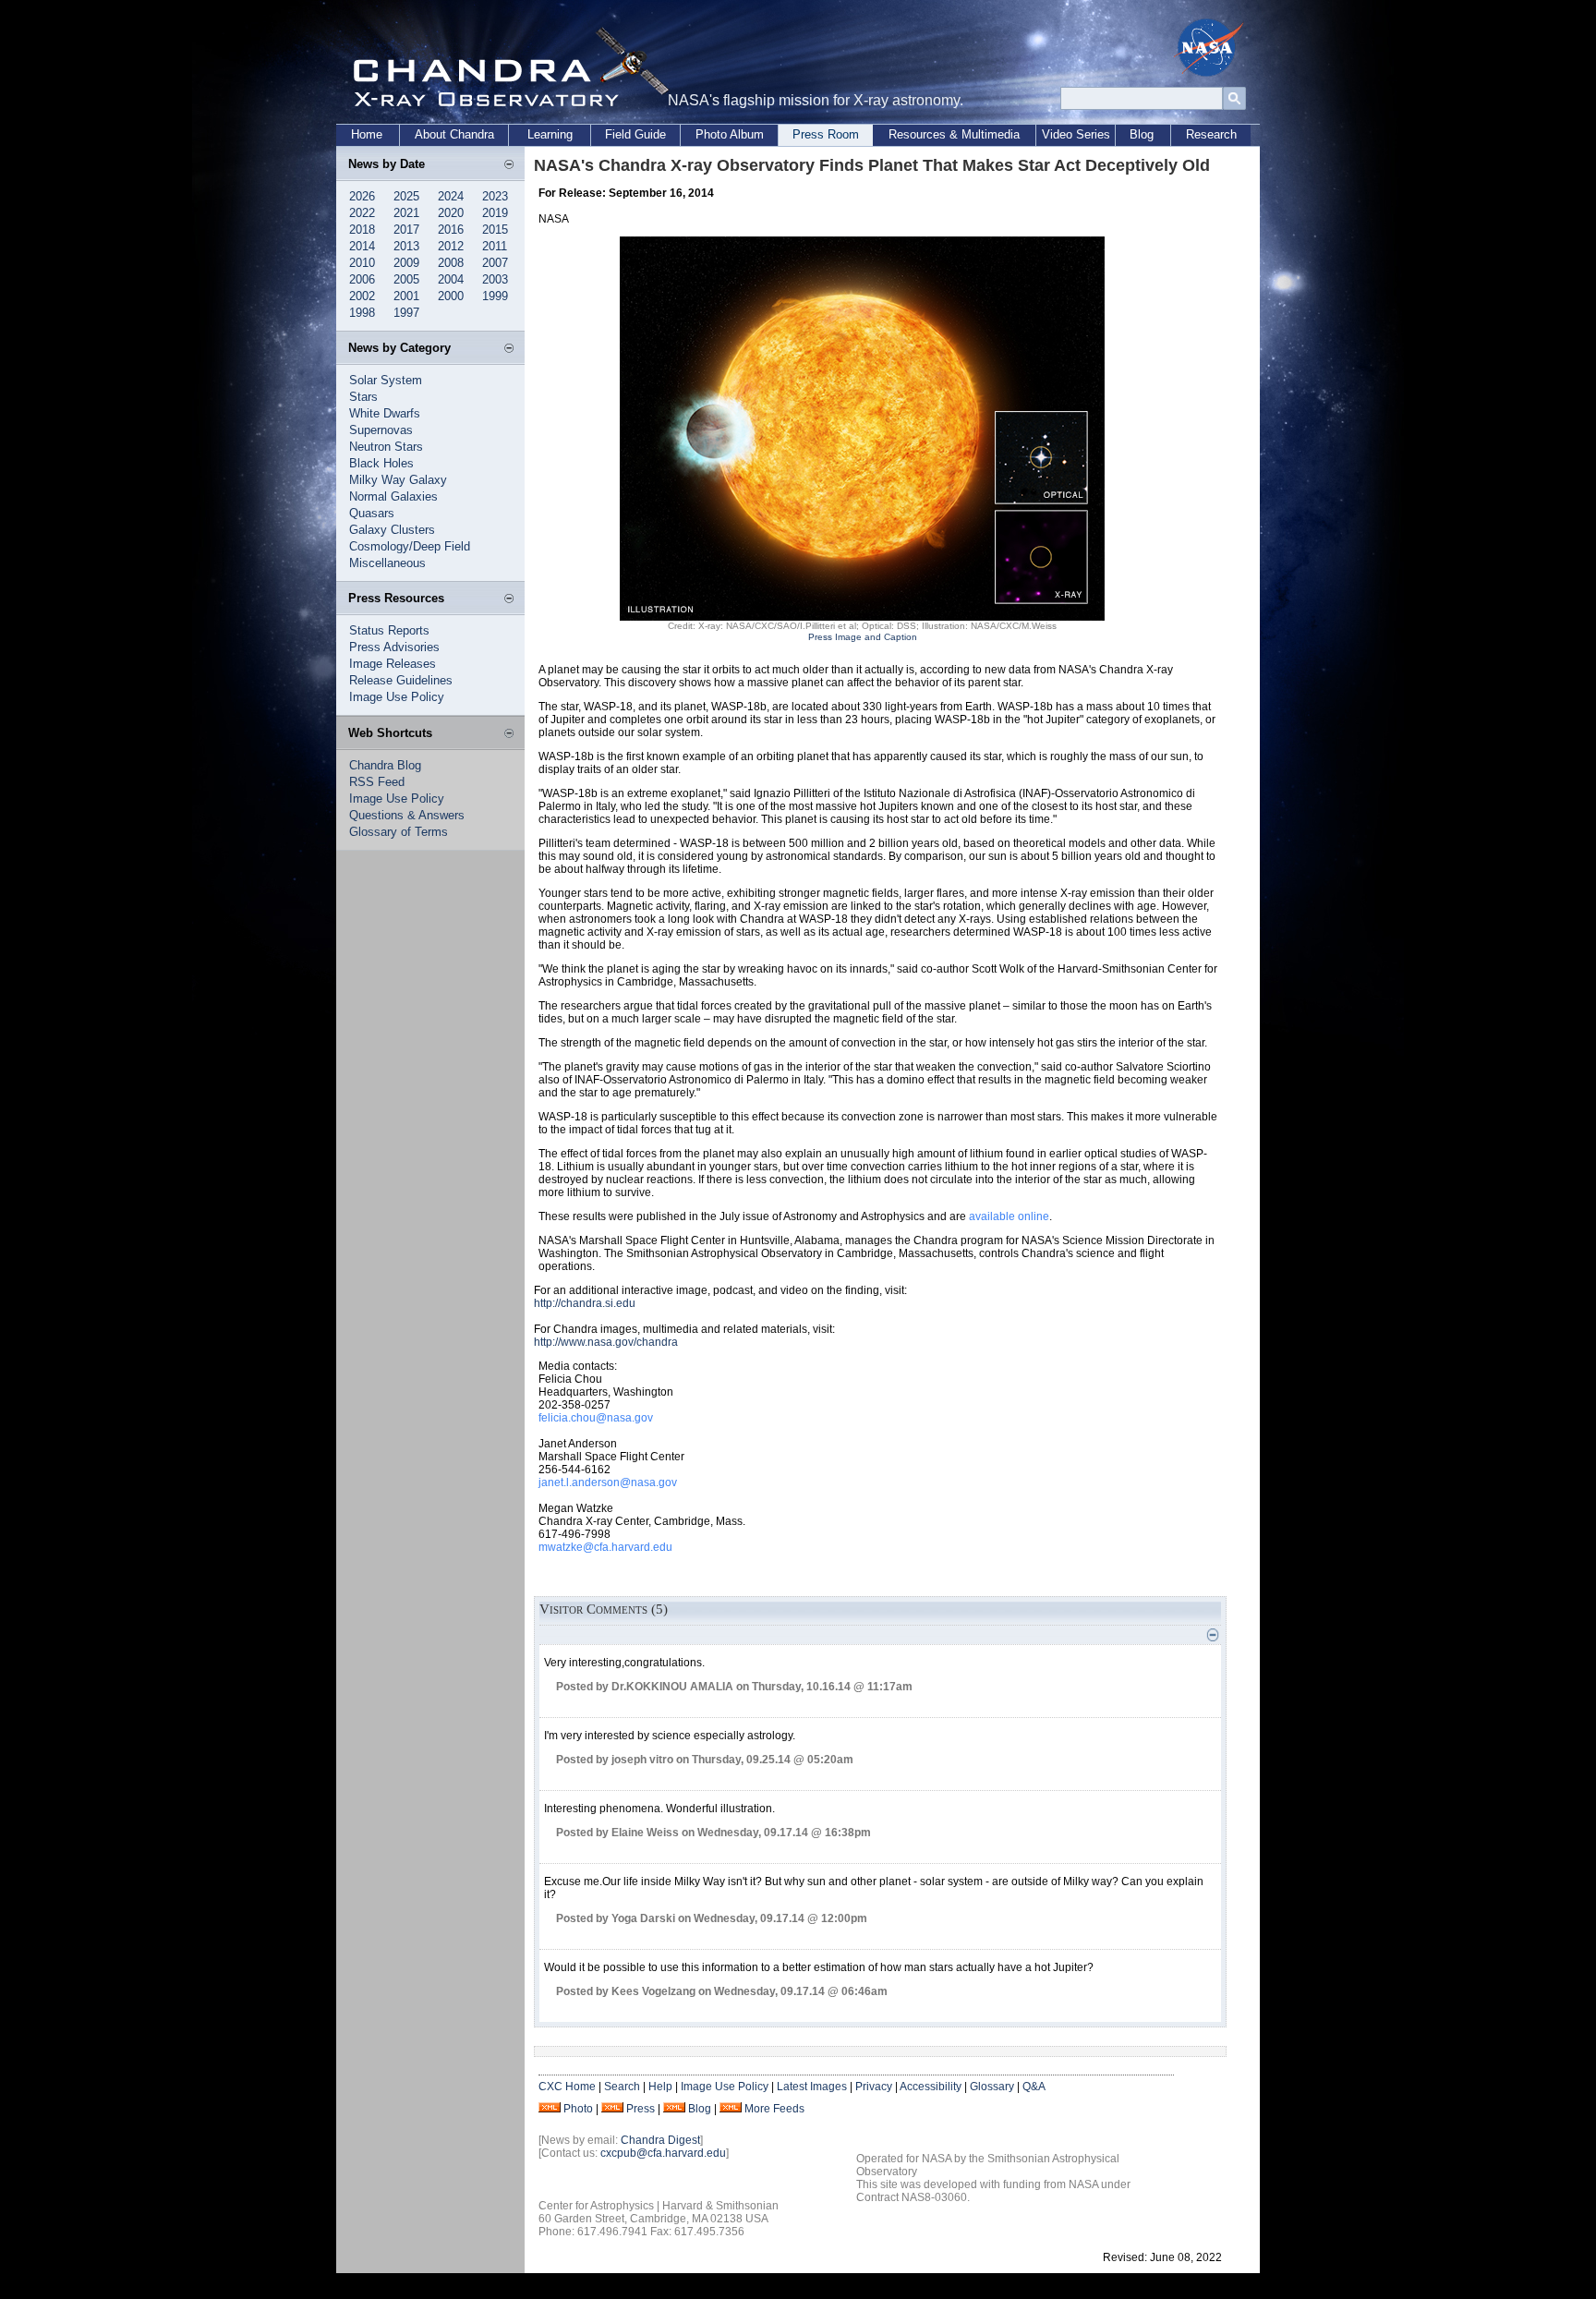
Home (367, 134)
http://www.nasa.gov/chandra (606, 1342)
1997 (406, 313)
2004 (451, 279)
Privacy (874, 2087)
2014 (362, 246)
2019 (495, 213)
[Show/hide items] (509, 165)
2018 (362, 230)
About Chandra (454, 134)
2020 (451, 213)
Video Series (1076, 134)
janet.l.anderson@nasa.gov (608, 1482)
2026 (362, 196)
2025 (406, 196)
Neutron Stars (386, 447)
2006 (362, 279)
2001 (406, 296)
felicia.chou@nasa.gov (596, 1418)
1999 (495, 296)
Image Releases (393, 664)
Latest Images (812, 2087)
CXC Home (567, 2087)
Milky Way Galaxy (398, 480)
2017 (406, 230)
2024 (451, 196)
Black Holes (381, 463)
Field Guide (635, 134)
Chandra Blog (385, 765)
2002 (362, 296)
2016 (451, 230)
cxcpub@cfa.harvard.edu (663, 2153)
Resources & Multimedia (954, 134)
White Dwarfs (385, 413)
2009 (406, 263)
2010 (362, 263)
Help (660, 2087)
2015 (495, 230)
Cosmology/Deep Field (410, 546)
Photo (578, 2109)
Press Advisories (394, 647)
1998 (362, 313)
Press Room (826, 134)
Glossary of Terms (399, 832)
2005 (406, 279)
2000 (451, 296)
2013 (406, 246)
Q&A (1034, 2087)
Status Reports (389, 630)
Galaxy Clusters (392, 530)
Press (641, 2109)
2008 (451, 263)
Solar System (386, 380)
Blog (1142, 134)
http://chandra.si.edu (585, 1303)
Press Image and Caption (863, 637)
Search (622, 2087)
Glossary (992, 2087)
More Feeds (774, 2109)
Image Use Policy (397, 697)
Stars (363, 397)
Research (1211, 134)
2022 (362, 213)
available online (1009, 1216)
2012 (451, 246)
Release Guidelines (401, 680)
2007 (495, 263)
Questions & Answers (407, 815)
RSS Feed (377, 782)
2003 (495, 279)
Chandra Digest (660, 2140)
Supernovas (381, 430)
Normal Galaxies (393, 496)
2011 (495, 246)
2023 (495, 196)
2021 (406, 213)
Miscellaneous (387, 563)
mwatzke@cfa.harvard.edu (605, 1547)
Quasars (372, 513)
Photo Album (730, 134)
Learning (550, 134)
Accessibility (931, 2087)
